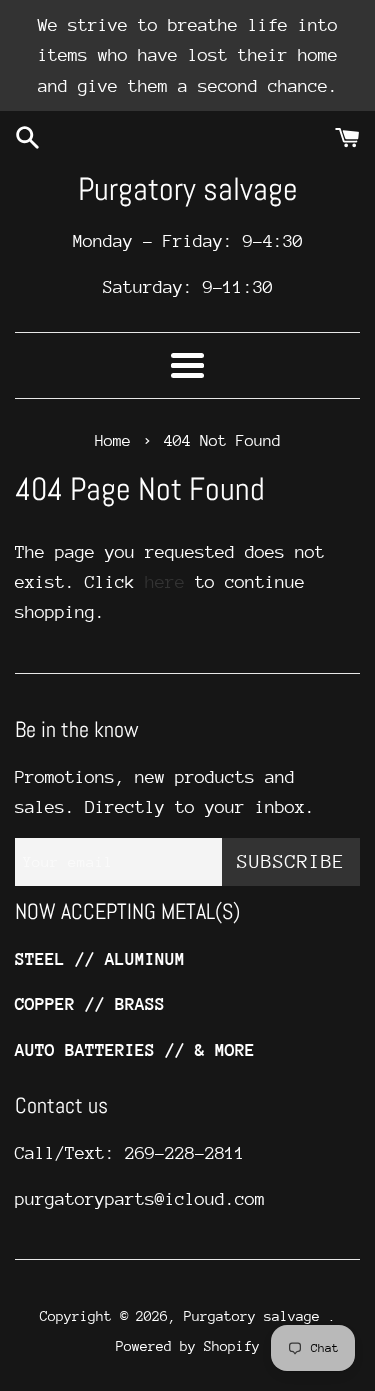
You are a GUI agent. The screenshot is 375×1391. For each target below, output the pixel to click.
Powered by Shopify (188, 1346)
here (165, 582)
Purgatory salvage (188, 189)
